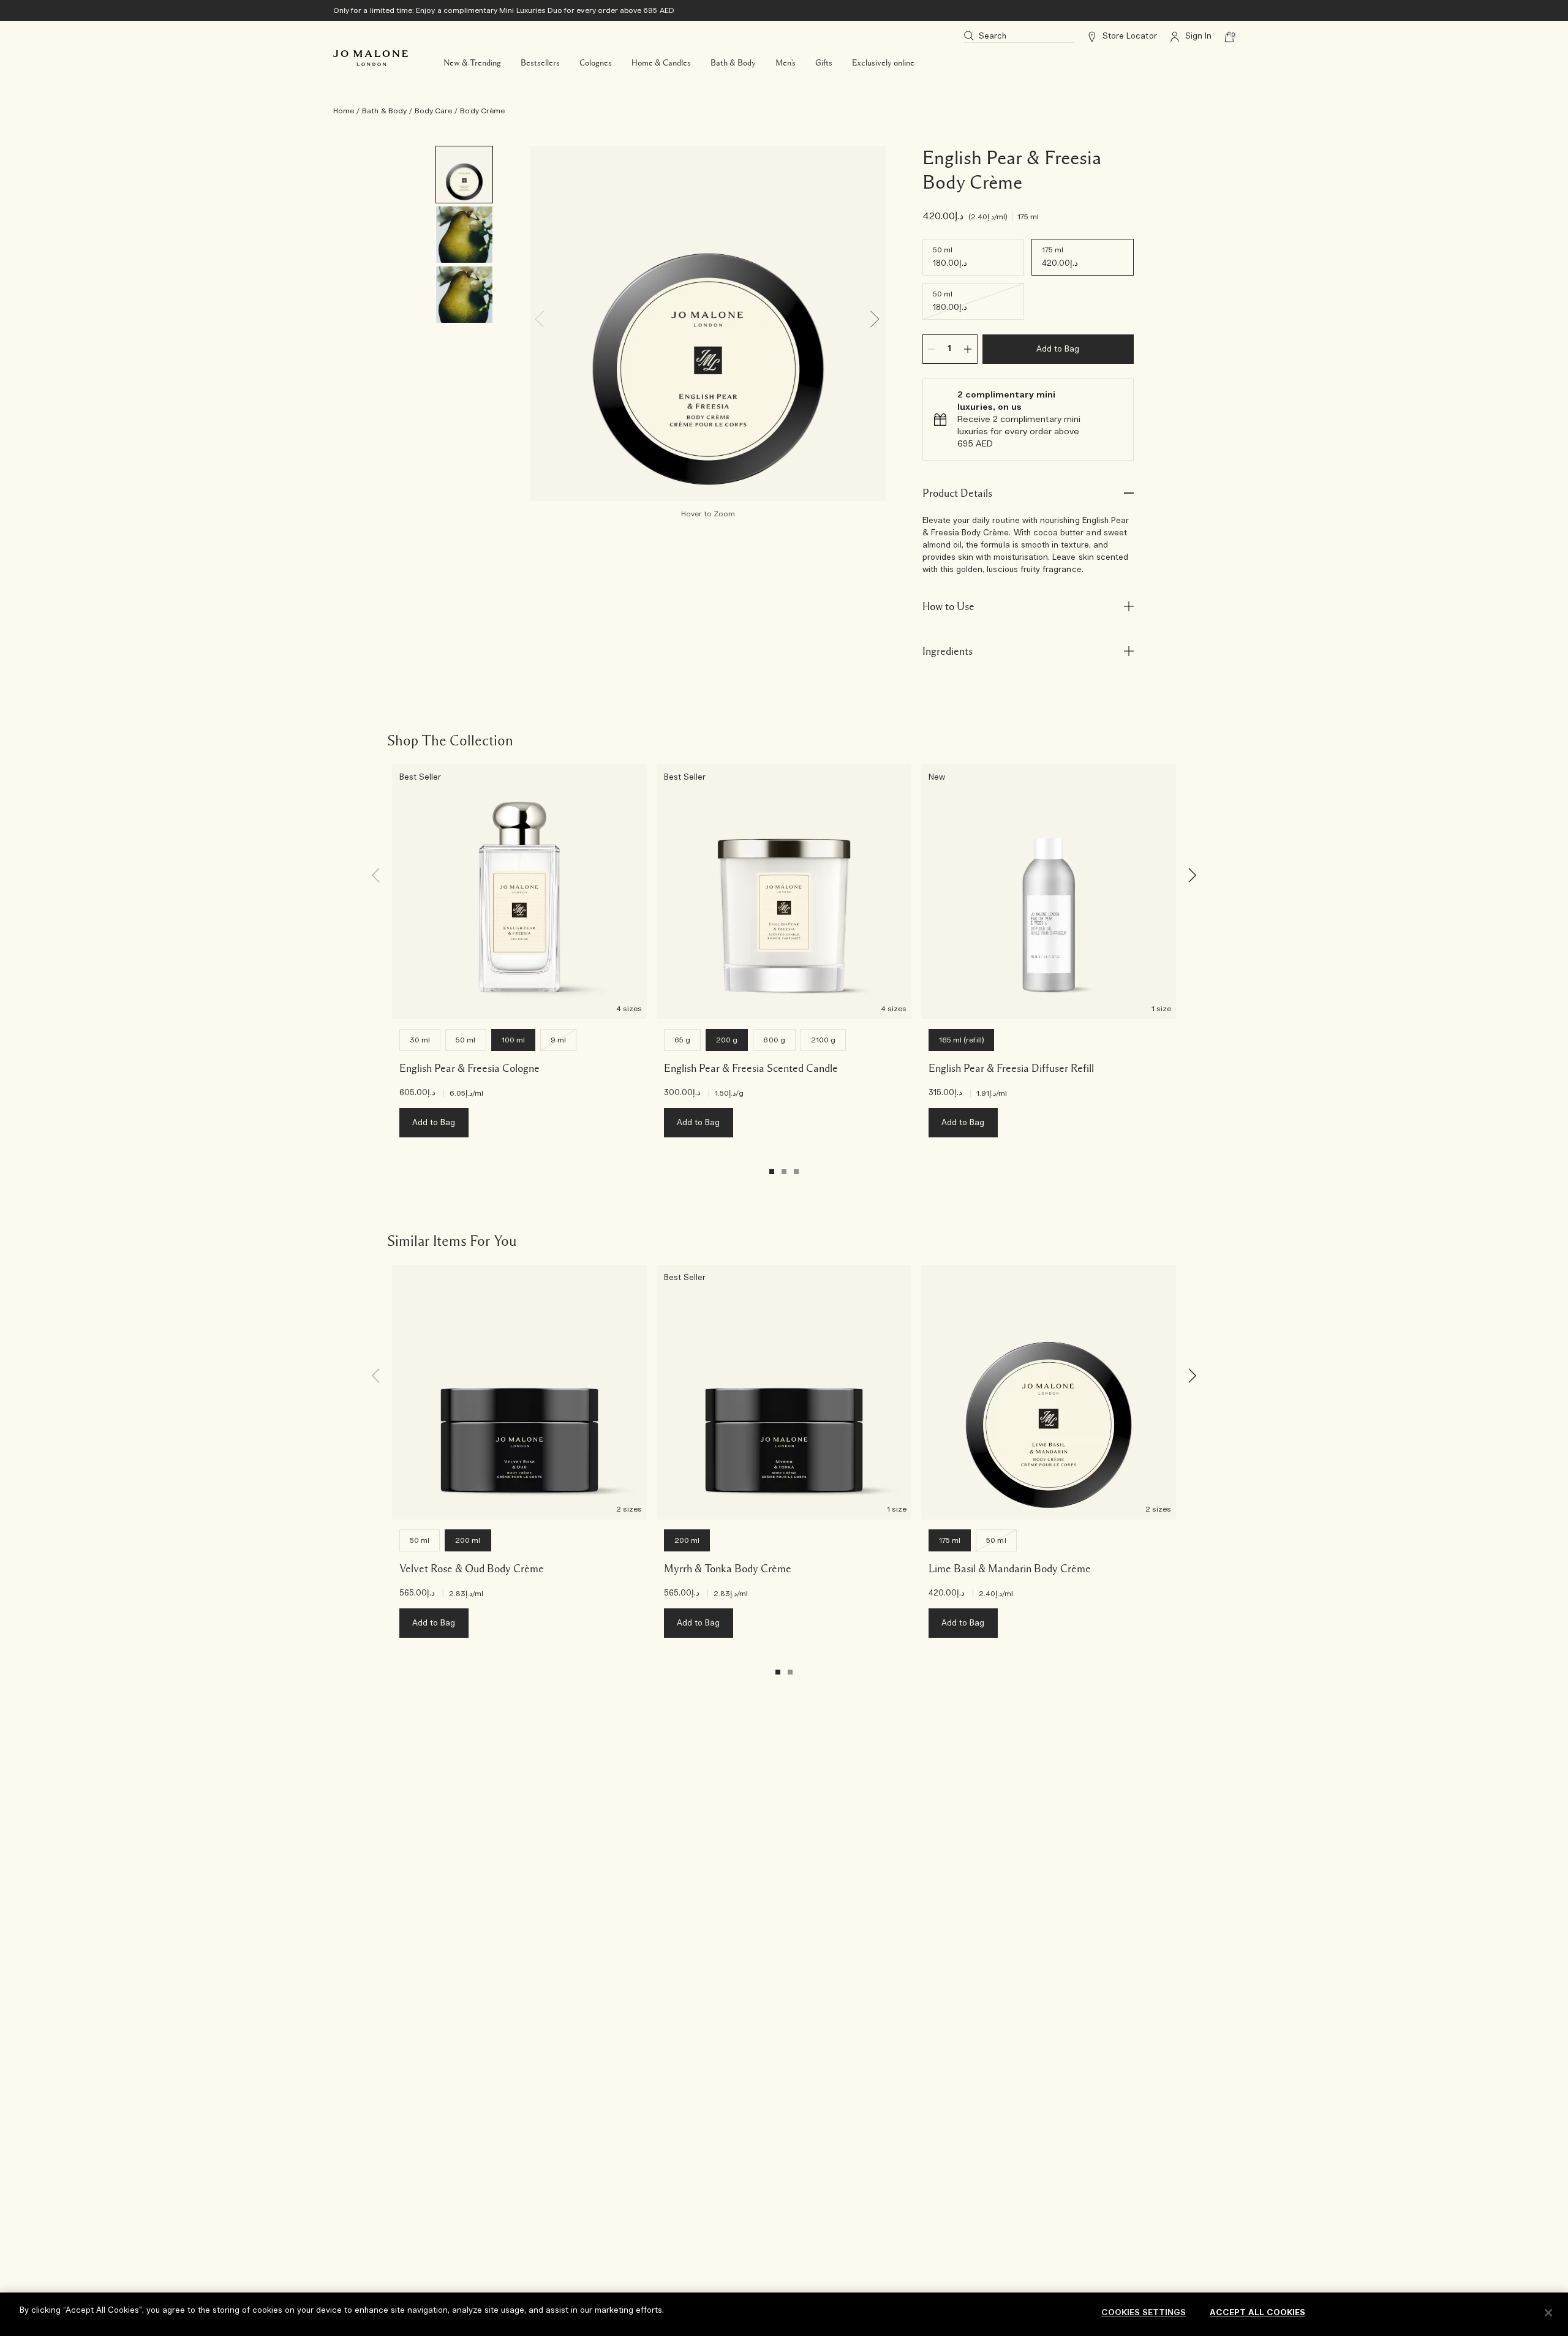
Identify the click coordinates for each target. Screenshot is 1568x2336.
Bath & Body (733, 63)
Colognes (596, 63)
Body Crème (482, 111)
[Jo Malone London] (371, 58)
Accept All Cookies (1257, 2313)
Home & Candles (661, 63)
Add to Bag (1058, 349)
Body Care (433, 111)
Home (344, 111)
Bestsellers (540, 63)
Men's (786, 63)
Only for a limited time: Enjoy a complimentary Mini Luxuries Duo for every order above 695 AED (504, 10)
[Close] (1548, 2313)
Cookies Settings (1144, 2313)
